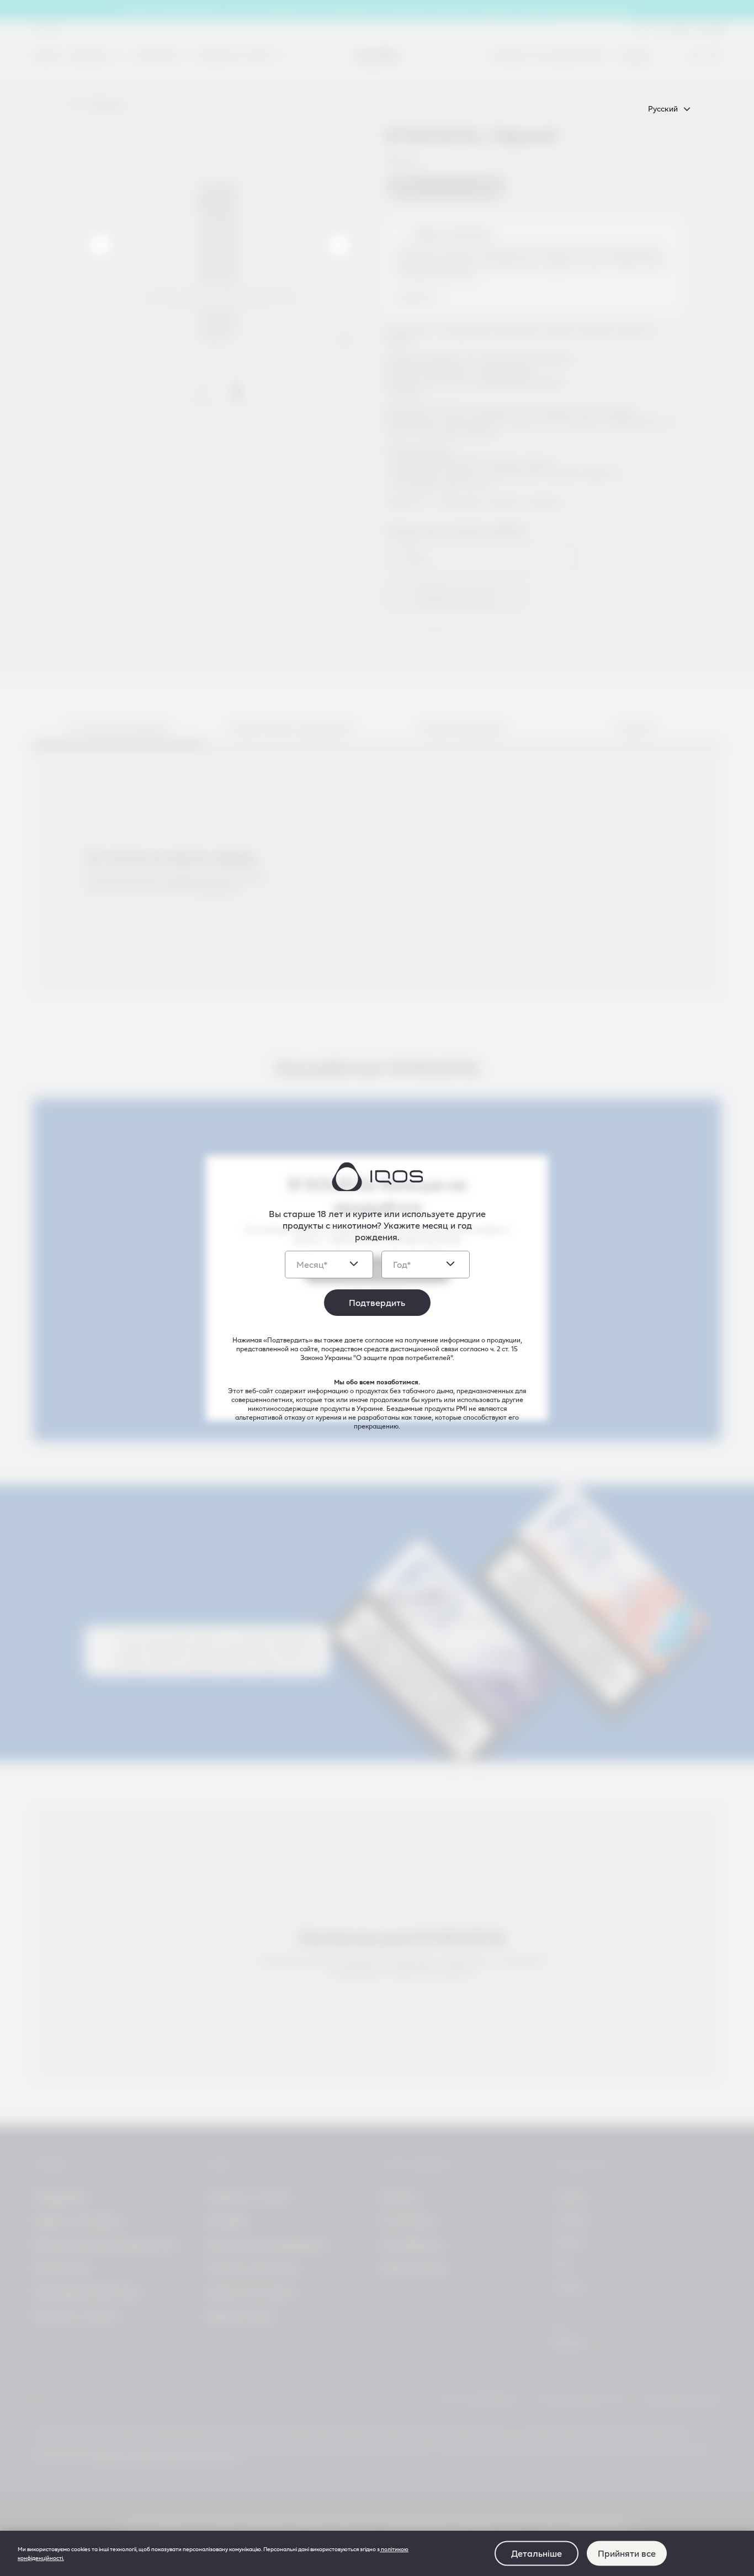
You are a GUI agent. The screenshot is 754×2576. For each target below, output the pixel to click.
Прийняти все (627, 2553)
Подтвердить (377, 1302)
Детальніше (537, 2553)
